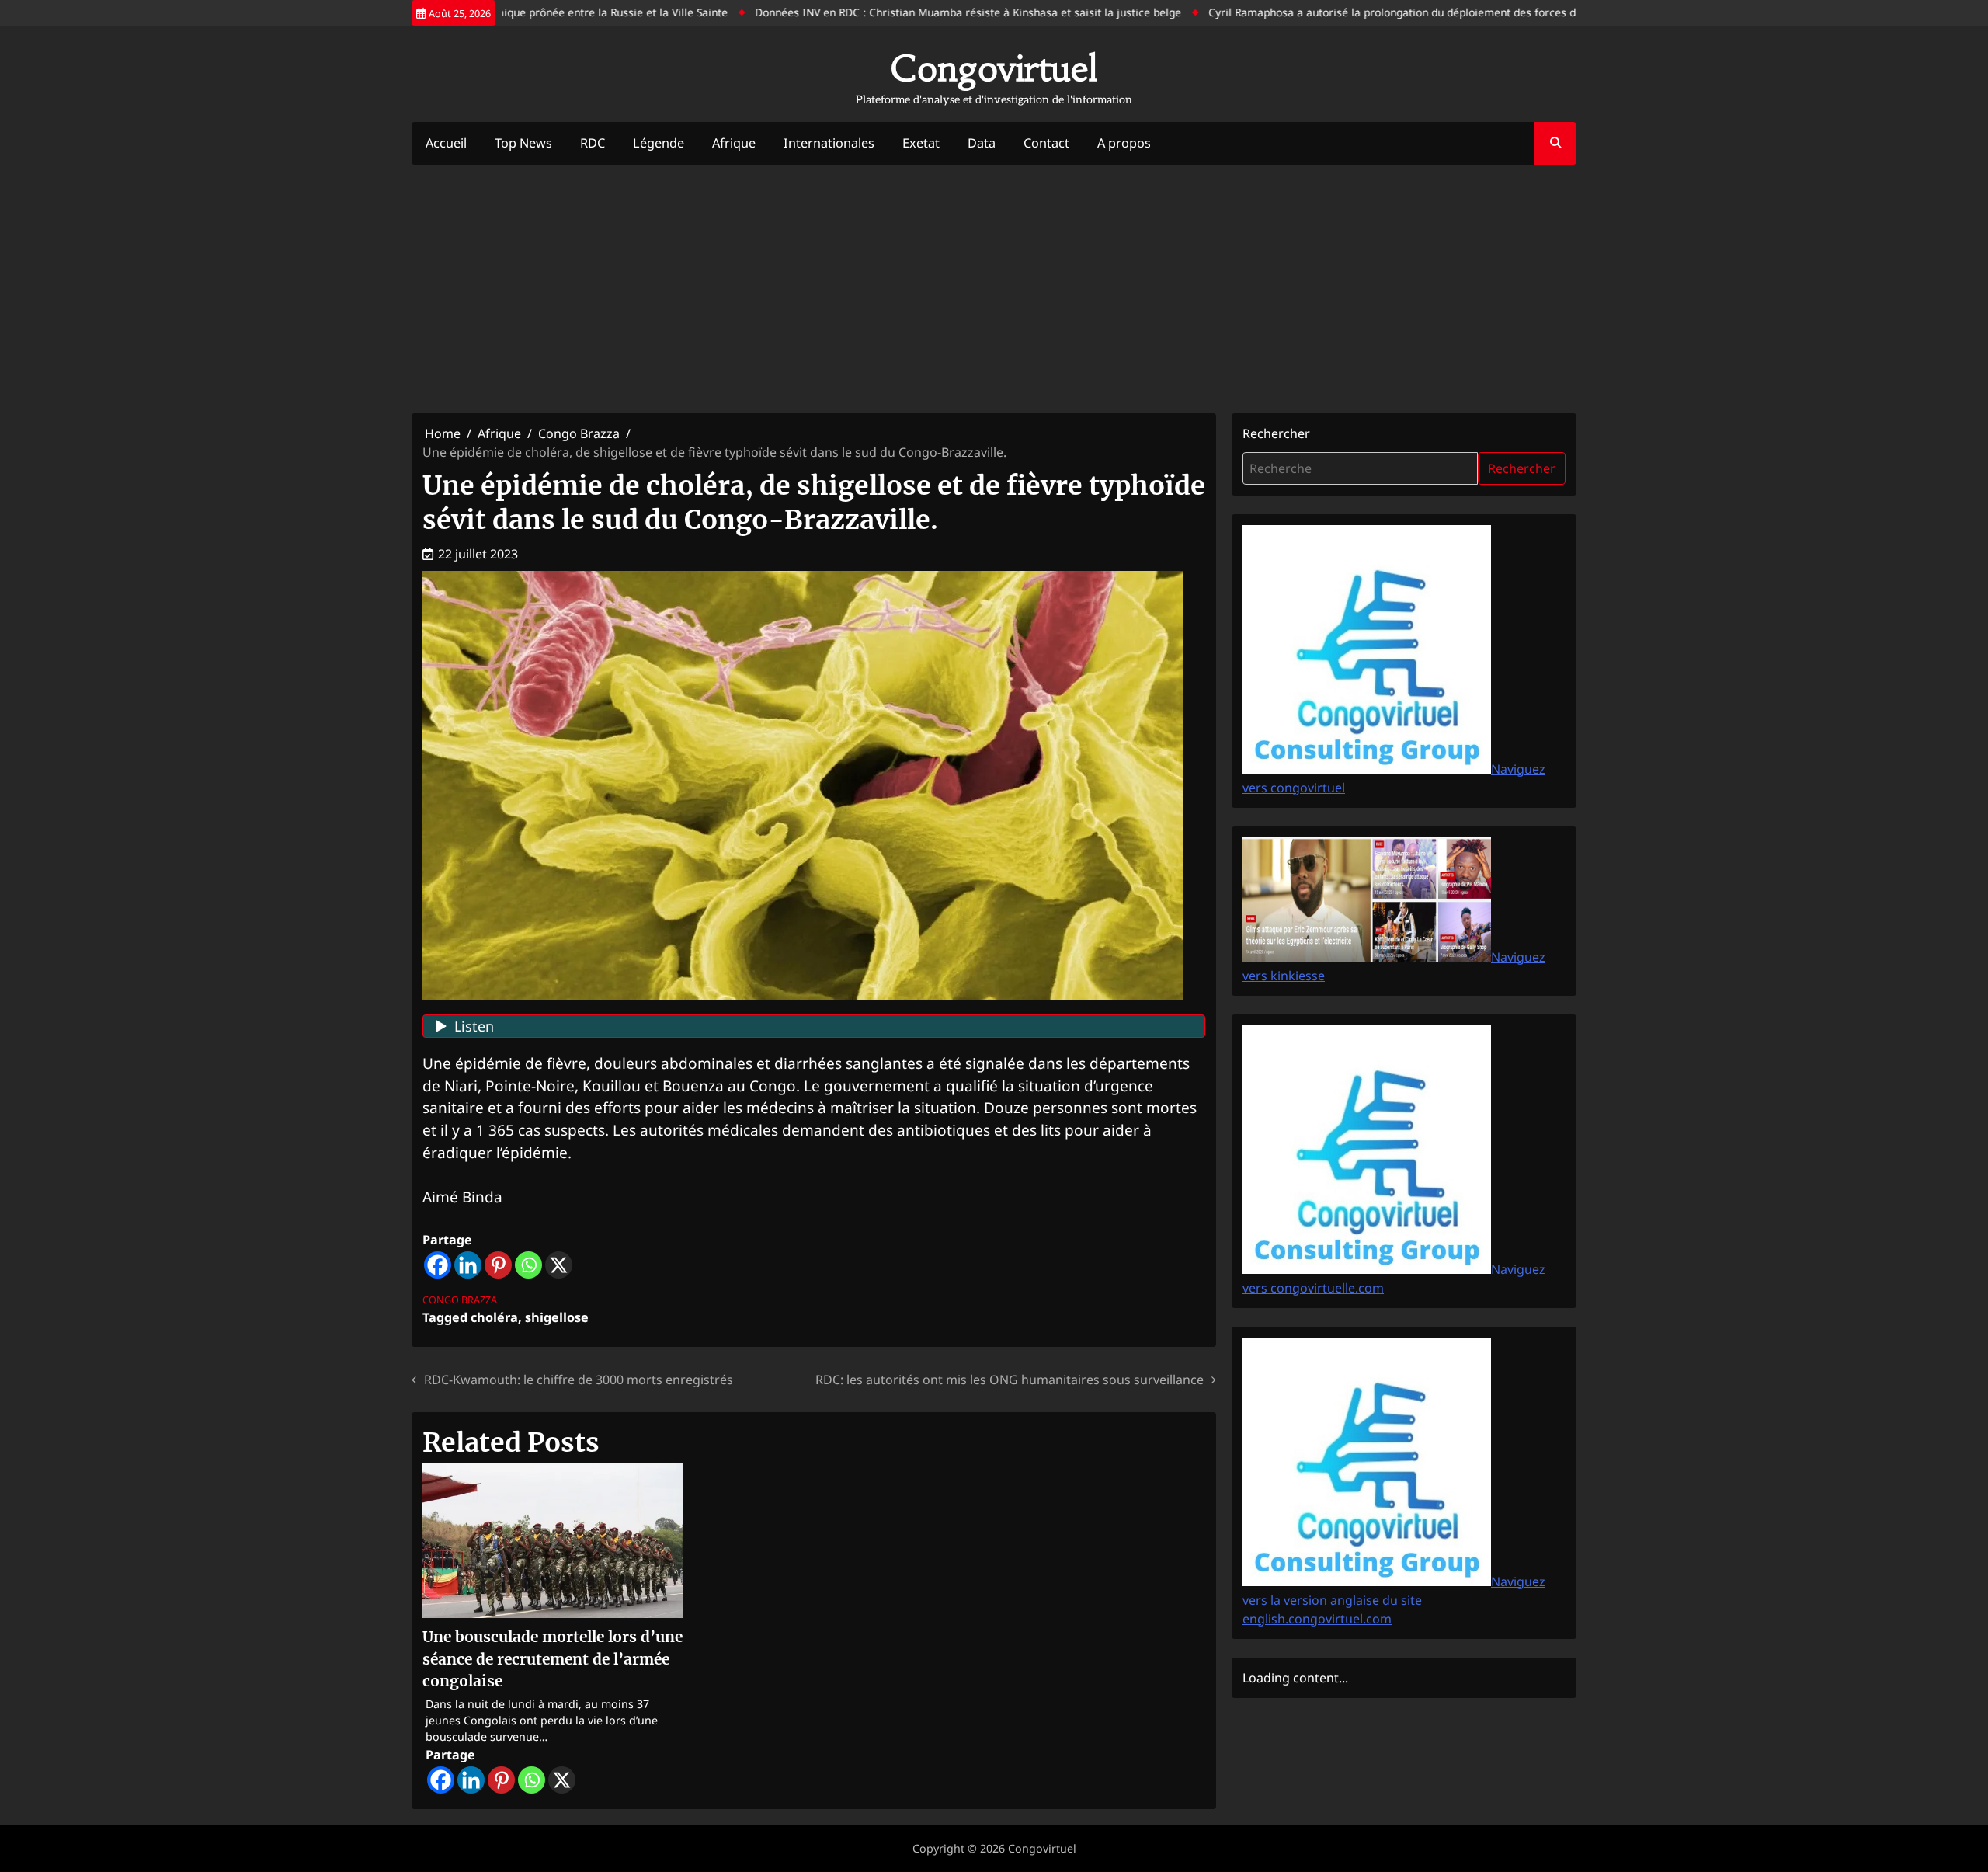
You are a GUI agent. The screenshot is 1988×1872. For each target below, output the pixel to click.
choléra (494, 1317)
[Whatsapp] (528, 1265)
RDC (593, 143)
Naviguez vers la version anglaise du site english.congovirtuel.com (1394, 1600)
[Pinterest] (498, 1265)
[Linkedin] (468, 1265)
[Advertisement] (994, 289)
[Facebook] (438, 1265)
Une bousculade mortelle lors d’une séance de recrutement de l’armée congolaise (553, 1659)
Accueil (446, 143)
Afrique (734, 143)
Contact (1046, 143)
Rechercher (1276, 433)
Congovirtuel (994, 68)
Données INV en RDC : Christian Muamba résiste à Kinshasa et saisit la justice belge (923, 12)
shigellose (557, 1317)
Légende (659, 143)
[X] (559, 1265)
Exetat (921, 143)
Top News (523, 143)
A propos (1124, 143)
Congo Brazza (460, 1300)
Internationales (829, 143)
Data (982, 143)
